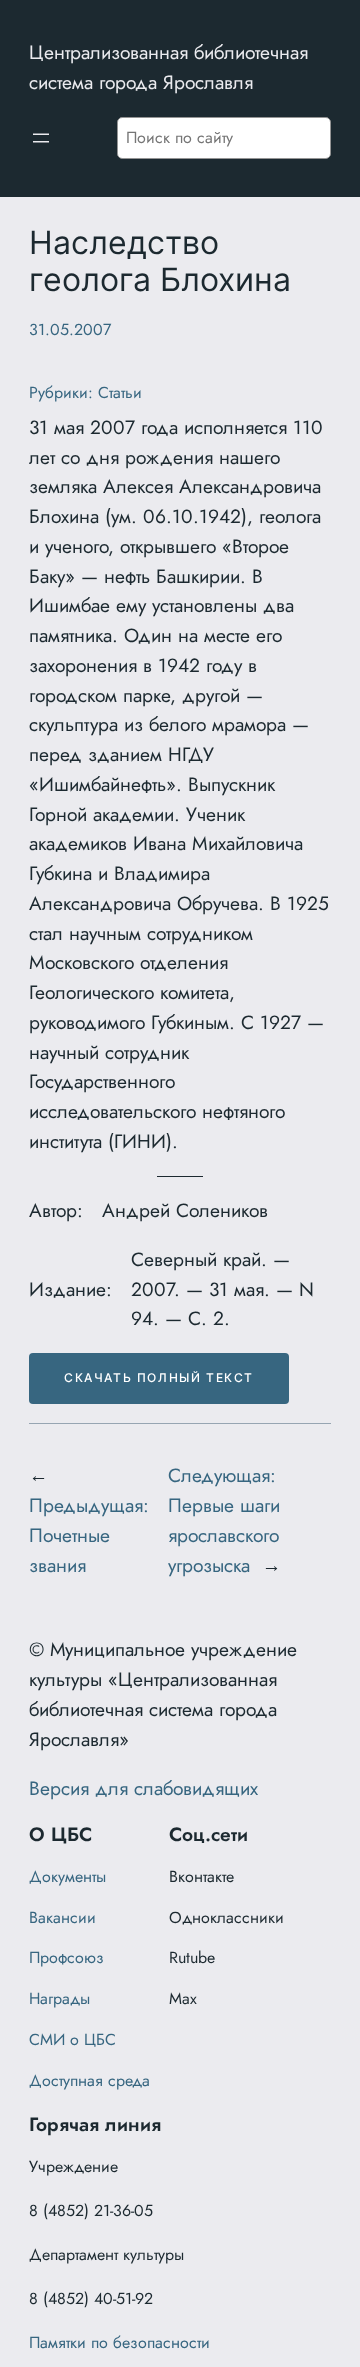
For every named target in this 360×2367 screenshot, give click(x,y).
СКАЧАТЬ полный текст (159, 1377)
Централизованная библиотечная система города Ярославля (168, 67)
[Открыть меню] (41, 138)
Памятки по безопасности (119, 2342)
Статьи (120, 392)
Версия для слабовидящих (143, 1788)
